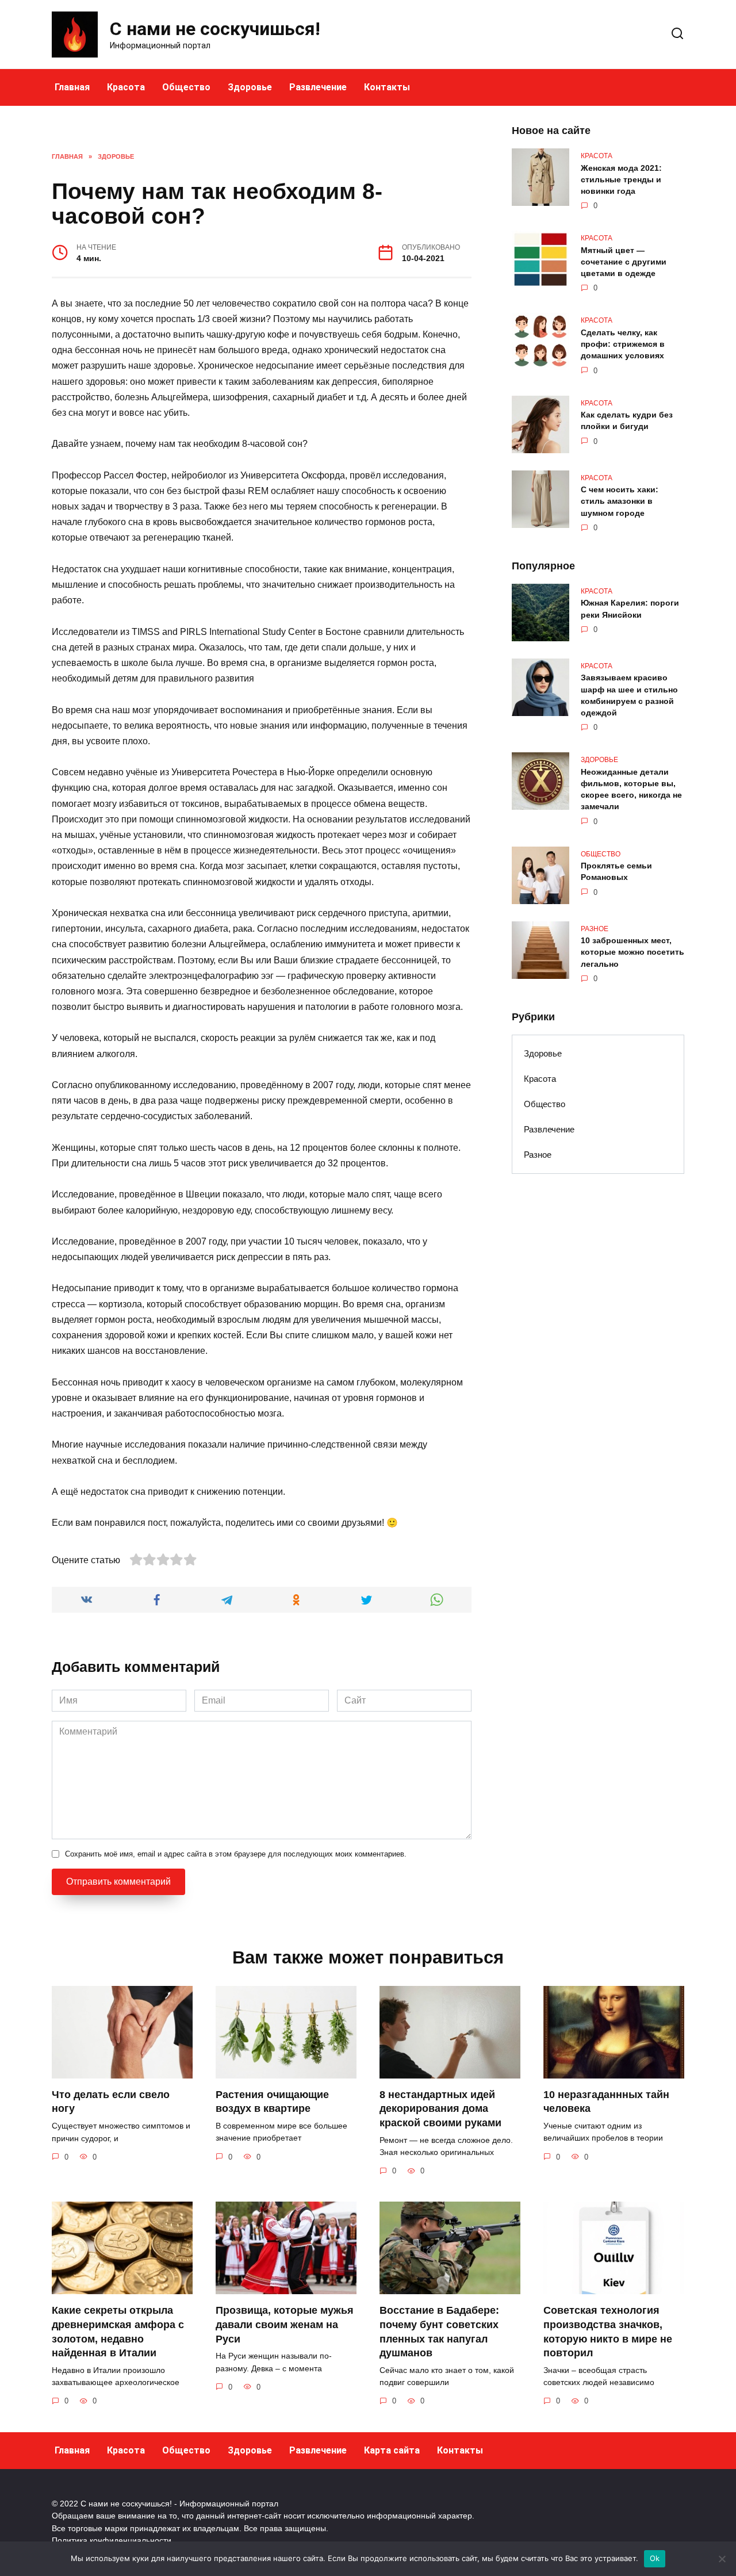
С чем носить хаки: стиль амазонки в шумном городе (620, 502)
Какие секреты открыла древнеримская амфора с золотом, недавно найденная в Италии (118, 2332)
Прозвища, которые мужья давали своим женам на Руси (285, 2324)
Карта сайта (392, 2450)
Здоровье (250, 87)
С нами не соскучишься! (215, 29)
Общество (186, 87)
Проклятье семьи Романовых (616, 872)
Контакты (387, 87)
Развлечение (318, 87)
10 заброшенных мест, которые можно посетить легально (632, 952)
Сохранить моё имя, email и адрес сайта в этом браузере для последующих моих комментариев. (236, 1854)
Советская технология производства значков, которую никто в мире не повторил (608, 2332)
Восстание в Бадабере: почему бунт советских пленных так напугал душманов (439, 2332)
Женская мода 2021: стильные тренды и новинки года (621, 179)
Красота (126, 87)
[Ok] (722, 2559)
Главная (72, 87)
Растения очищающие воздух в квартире (272, 2102)
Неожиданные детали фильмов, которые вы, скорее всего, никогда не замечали (631, 789)
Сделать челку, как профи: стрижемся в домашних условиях (623, 344)
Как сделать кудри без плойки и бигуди (627, 421)
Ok (655, 2558)
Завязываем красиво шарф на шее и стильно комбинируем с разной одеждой (629, 695)
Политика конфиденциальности (112, 2540)
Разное (538, 1155)
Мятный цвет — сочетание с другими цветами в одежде (624, 262)
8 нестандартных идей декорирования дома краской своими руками (440, 2109)
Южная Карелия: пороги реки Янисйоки (630, 609)
